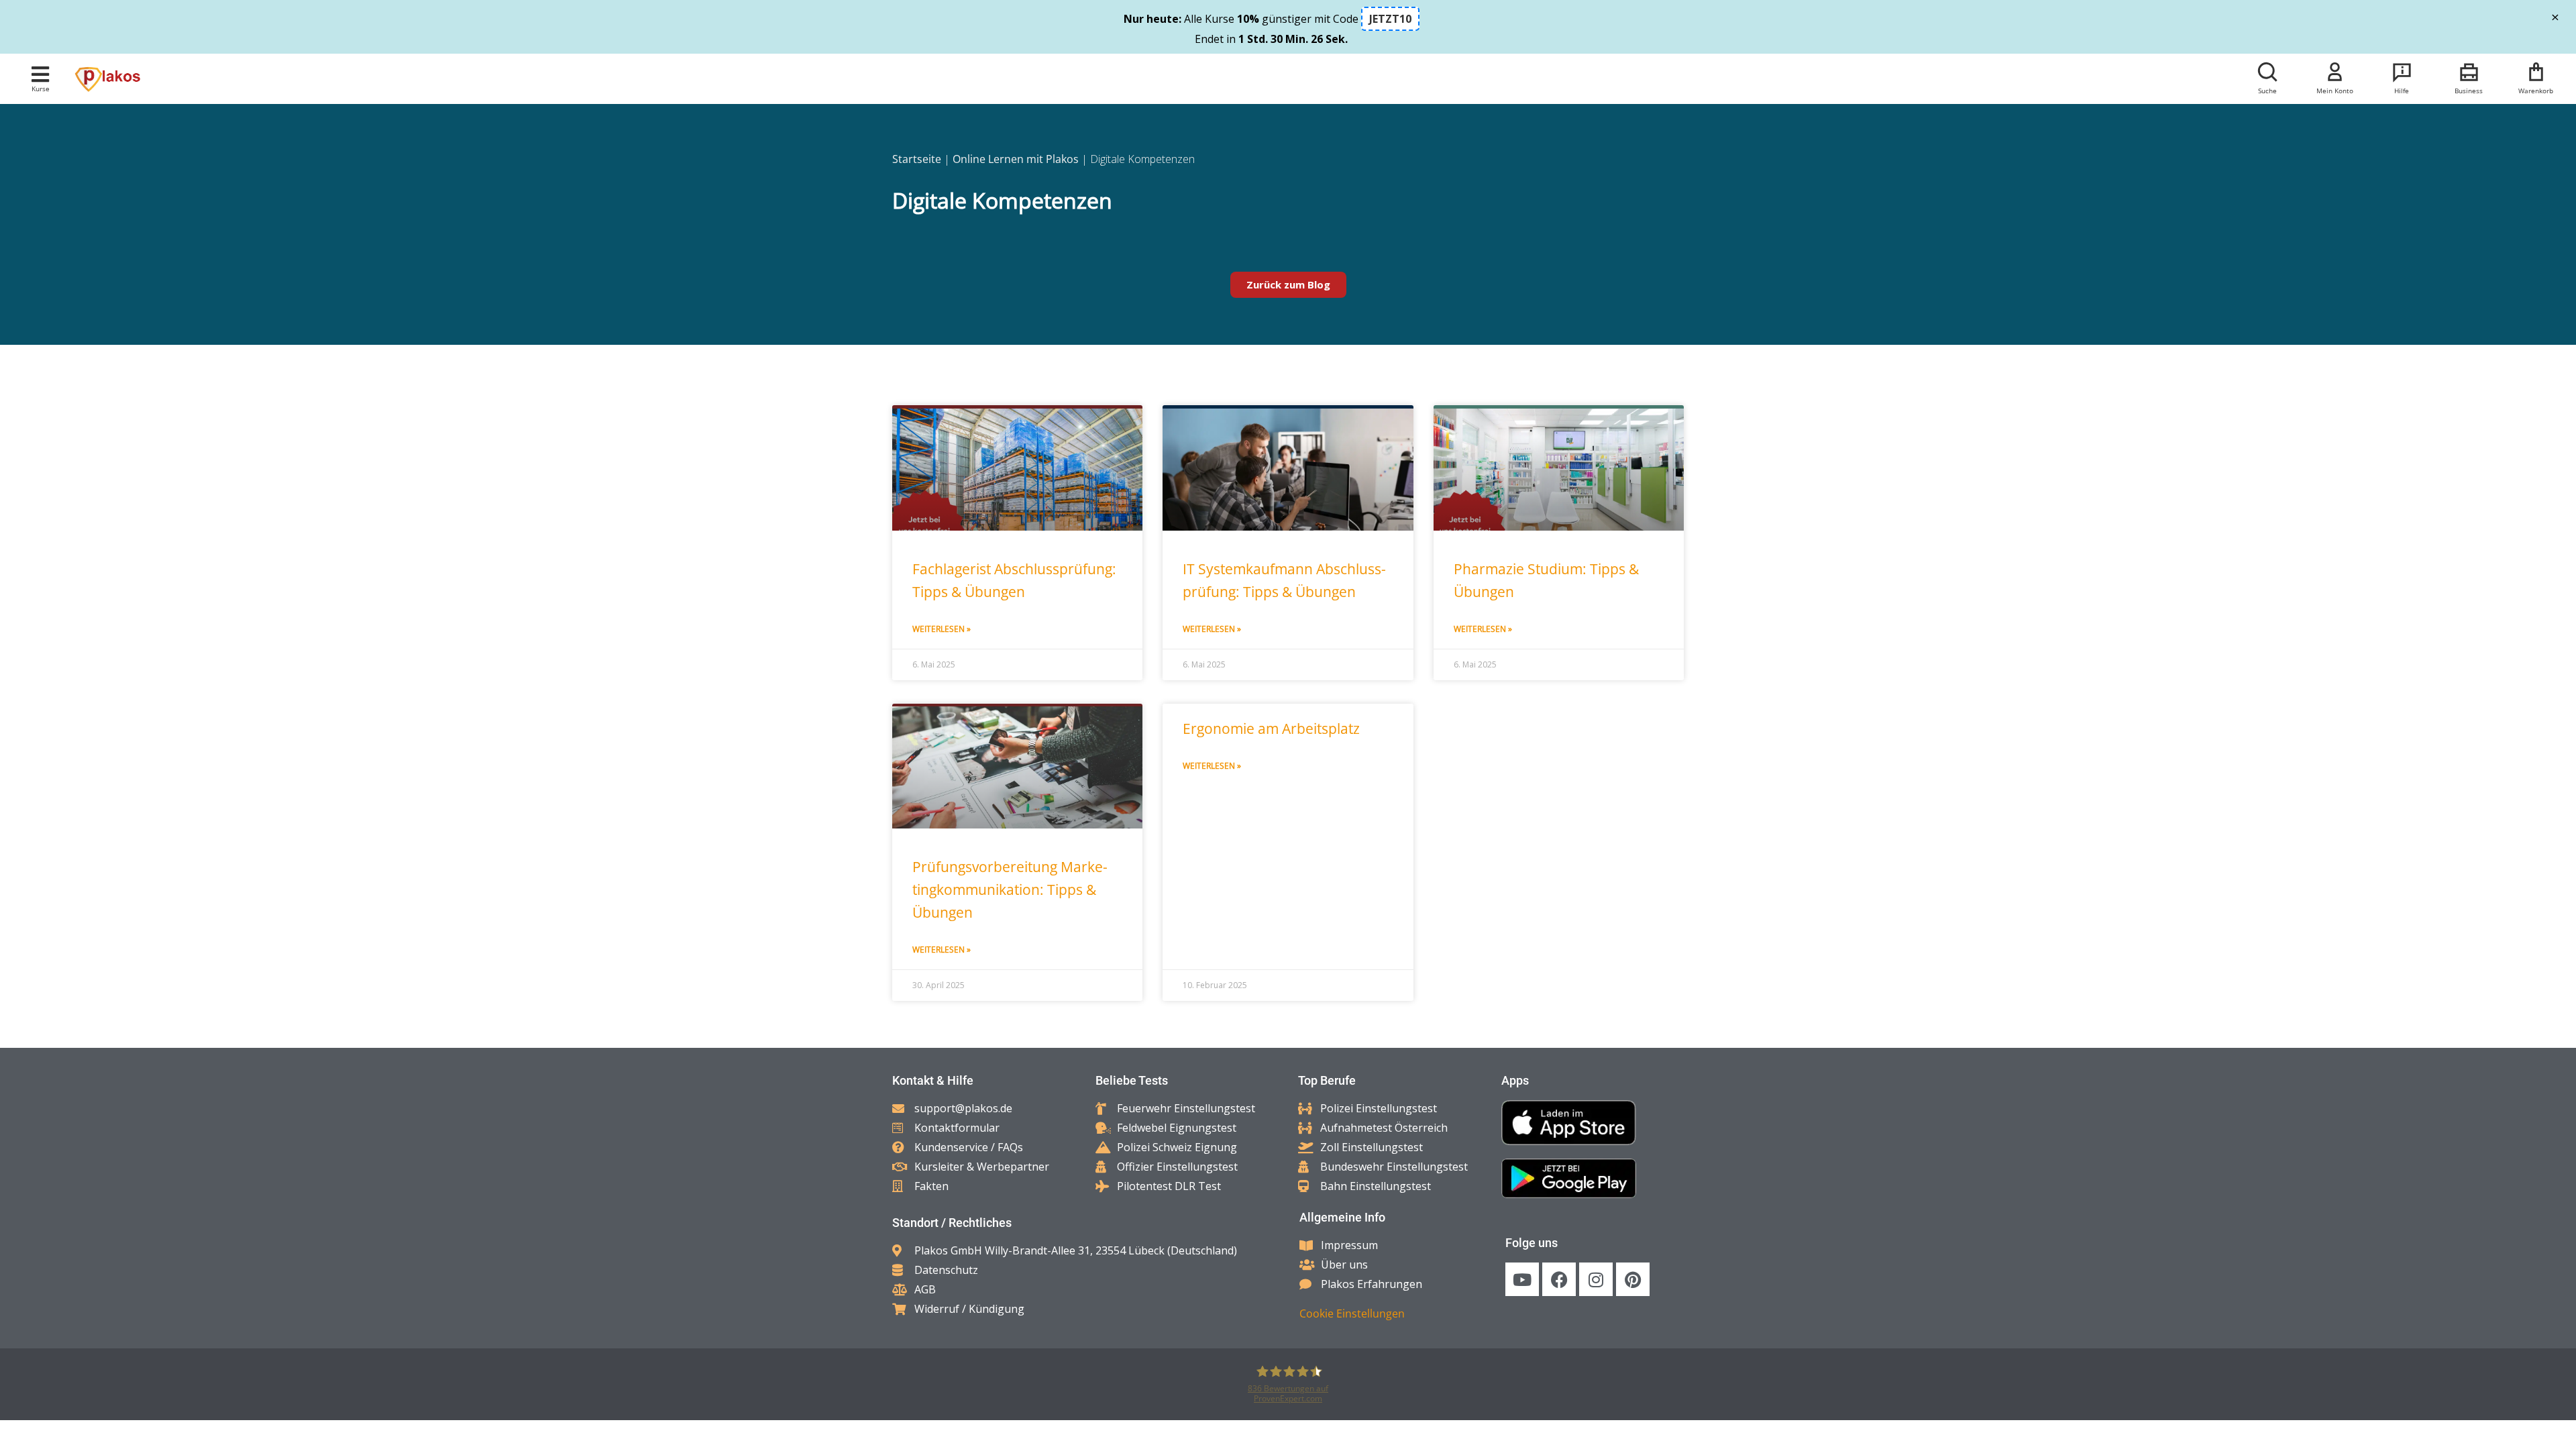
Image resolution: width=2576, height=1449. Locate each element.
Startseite (917, 159)
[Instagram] (1596, 1279)
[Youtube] (1522, 1279)
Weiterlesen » (942, 629)
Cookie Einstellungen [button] (1352, 1313)
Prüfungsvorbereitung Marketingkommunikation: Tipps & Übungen (1010, 890)
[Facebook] (1559, 1279)
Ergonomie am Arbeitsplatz (1271, 729)
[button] (41, 74)
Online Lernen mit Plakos (1016, 159)
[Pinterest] (1633, 1279)
